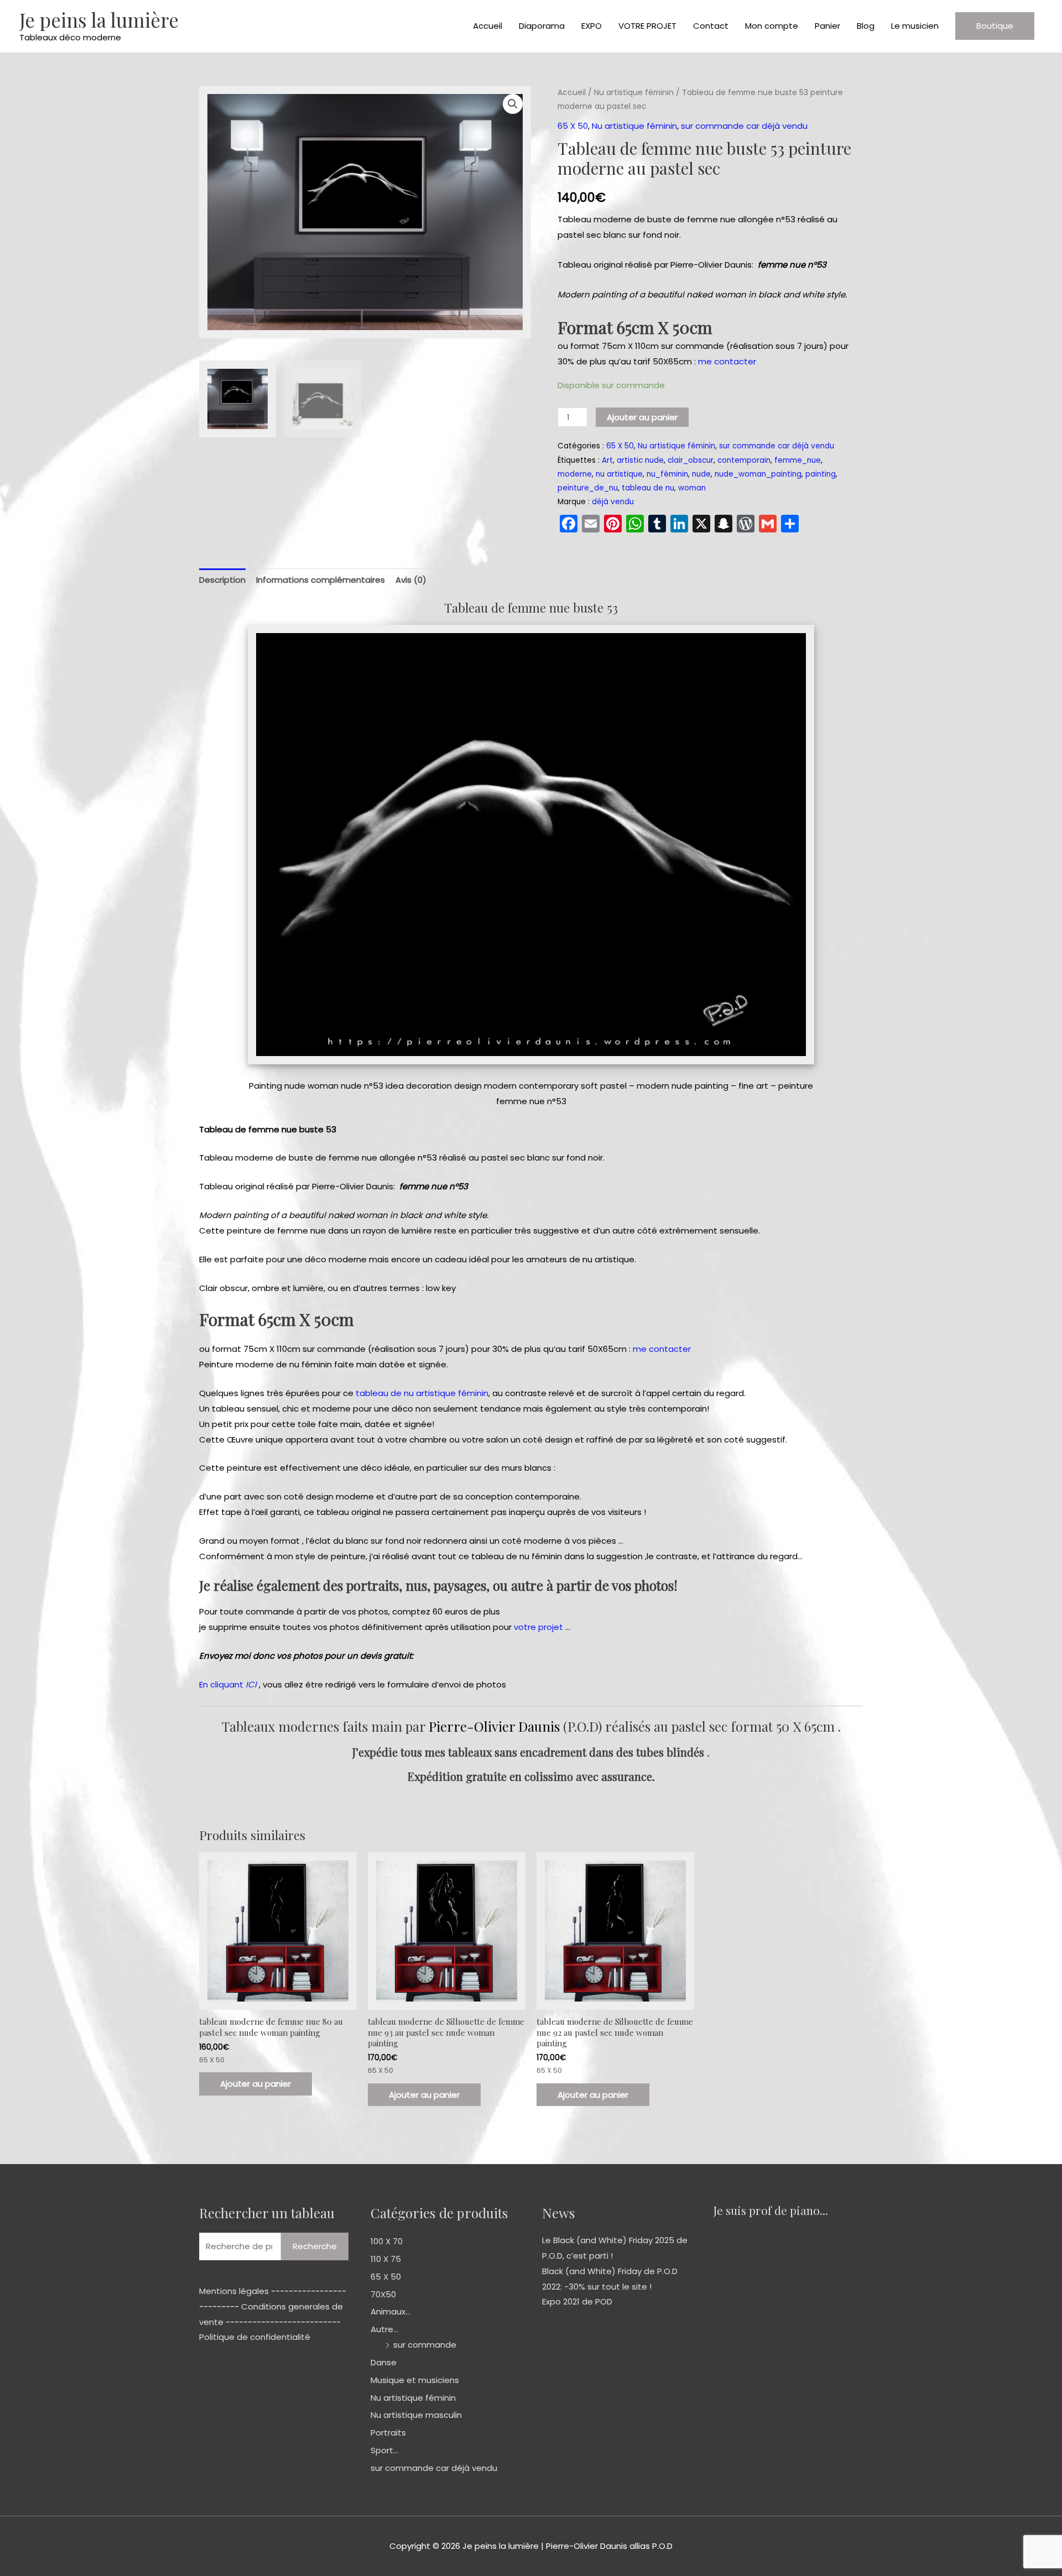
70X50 (383, 2294)
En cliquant (228, 1684)
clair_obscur (691, 460)
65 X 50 (573, 126)
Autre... (384, 2329)
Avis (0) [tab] (411, 580)
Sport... (384, 2450)
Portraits (388, 2433)
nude (701, 474)
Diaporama (542, 26)
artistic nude (640, 460)
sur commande (425, 2345)
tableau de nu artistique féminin (422, 1393)
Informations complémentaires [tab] (321, 580)
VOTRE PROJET (647, 26)
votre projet (538, 1627)
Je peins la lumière (99, 20)
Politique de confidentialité (255, 2337)
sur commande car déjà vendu (744, 126)
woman (692, 488)
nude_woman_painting (758, 474)
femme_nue (798, 460)
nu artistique (619, 474)
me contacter (727, 361)
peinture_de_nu (588, 488)
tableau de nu (648, 488)
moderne (575, 474)
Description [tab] (222, 580)
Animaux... (391, 2311)
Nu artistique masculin (416, 2415)
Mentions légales (234, 2291)
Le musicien (915, 26)
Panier (827, 26)
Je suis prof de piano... (771, 2210)
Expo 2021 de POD (577, 2301)
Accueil (488, 26)
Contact (711, 26)
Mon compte (772, 26)
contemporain (744, 460)
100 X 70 (387, 2241)
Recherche (315, 2246)
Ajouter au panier (642, 417)
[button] (995, 26)
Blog (866, 26)
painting (821, 474)
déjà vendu (613, 502)
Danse (384, 2362)
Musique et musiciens (415, 2380)
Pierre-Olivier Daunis (494, 1726)
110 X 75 (386, 2259)
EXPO (592, 26)
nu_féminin (667, 474)
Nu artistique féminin (634, 93)
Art (607, 460)
